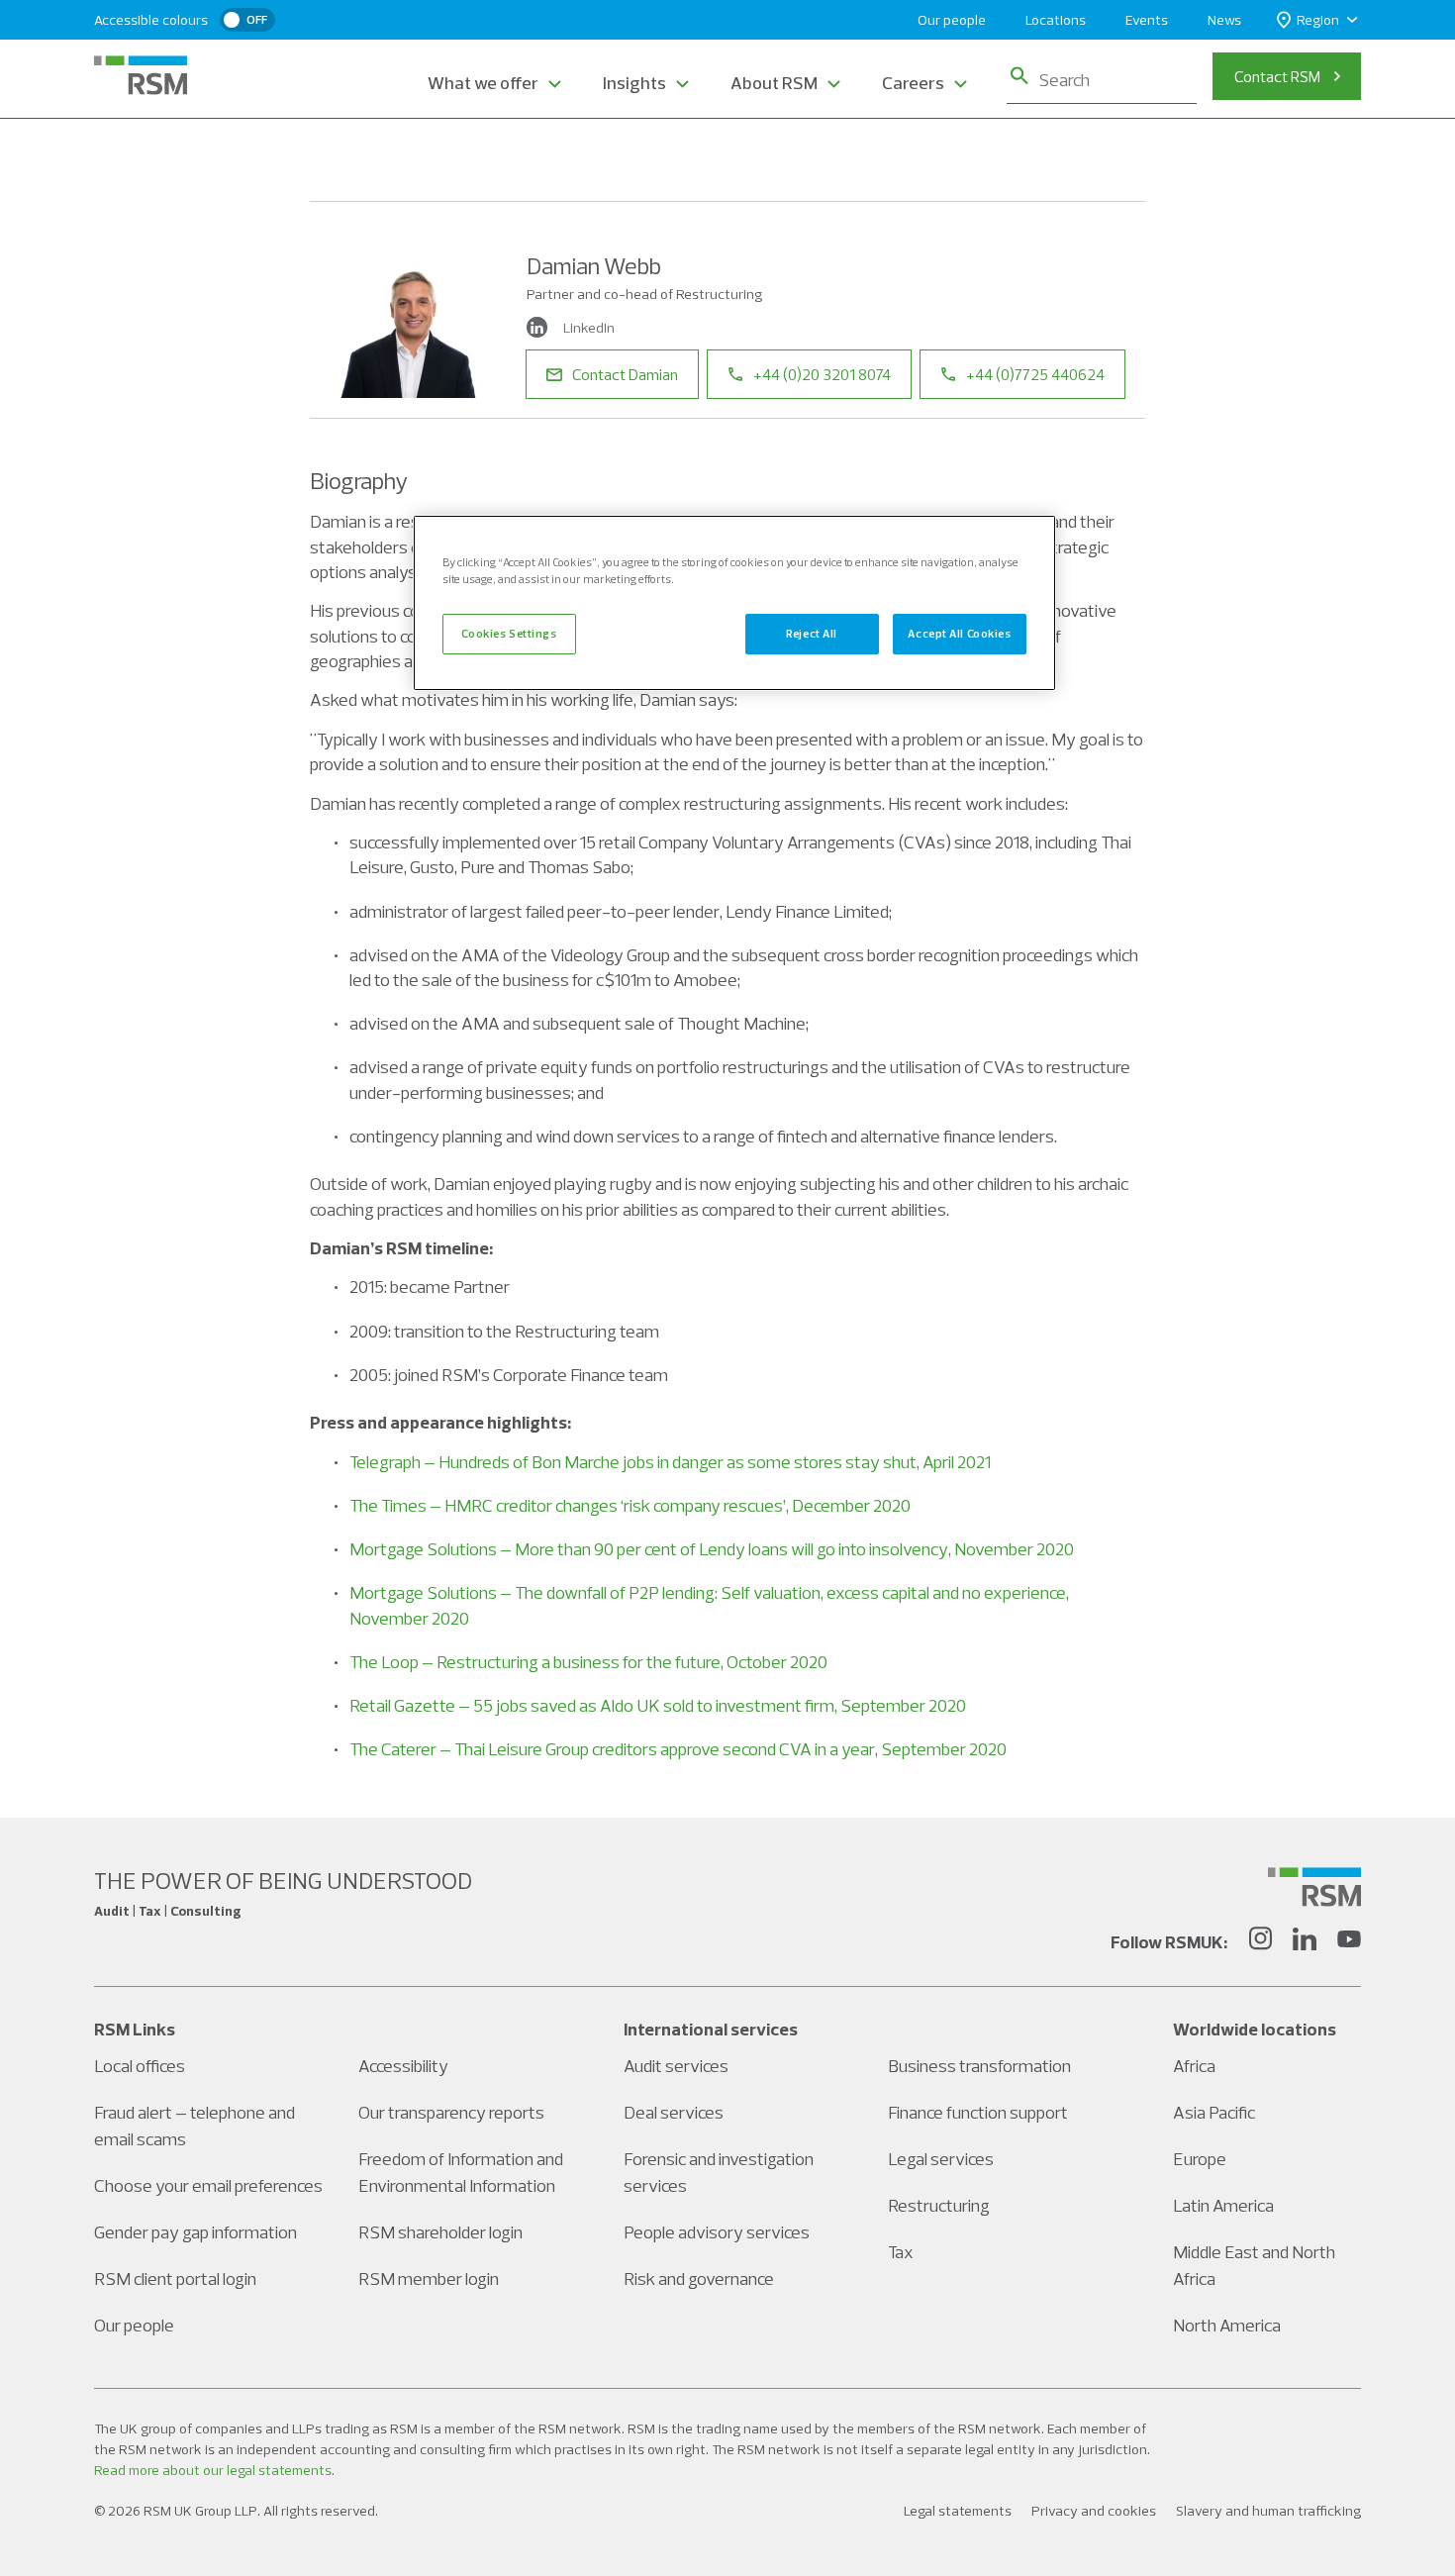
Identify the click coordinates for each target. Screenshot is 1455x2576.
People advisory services (717, 2232)
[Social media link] (1314, 1887)
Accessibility (403, 2066)
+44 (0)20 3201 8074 (822, 374)
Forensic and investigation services (719, 2172)
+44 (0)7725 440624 (1035, 374)
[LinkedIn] (1305, 1941)
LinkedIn (589, 328)
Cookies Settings (509, 634)
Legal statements (958, 2511)
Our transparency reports (451, 2112)
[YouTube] (1349, 1941)
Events (1147, 20)
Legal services (941, 2159)
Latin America (1223, 2205)
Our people (952, 20)
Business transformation (979, 2066)
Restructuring (939, 2205)
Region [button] (1318, 20)
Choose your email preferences (208, 2185)
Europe (1200, 2159)
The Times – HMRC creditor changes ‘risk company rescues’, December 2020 (630, 1505)
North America (1227, 2325)
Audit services (676, 2066)
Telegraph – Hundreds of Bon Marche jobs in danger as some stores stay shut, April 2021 (670, 1462)
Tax (901, 2252)
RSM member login (429, 2279)
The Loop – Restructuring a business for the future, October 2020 (588, 1662)
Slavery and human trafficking (1268, 2511)
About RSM (774, 83)
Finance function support (978, 2112)
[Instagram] (1260, 1941)
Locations (1056, 20)
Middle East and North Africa (1254, 2265)
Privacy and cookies (1094, 2511)
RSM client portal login (175, 2279)
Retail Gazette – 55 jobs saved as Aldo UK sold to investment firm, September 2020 (658, 1705)
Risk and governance (699, 2279)
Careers (913, 83)
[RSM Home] (141, 75)
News (1224, 20)
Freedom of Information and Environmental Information (461, 2172)
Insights (634, 83)
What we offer (483, 83)
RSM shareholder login (440, 2232)
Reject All (812, 634)
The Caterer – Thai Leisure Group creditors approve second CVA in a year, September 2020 (678, 1749)
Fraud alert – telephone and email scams (194, 2126)
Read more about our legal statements (213, 2470)
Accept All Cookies (959, 634)
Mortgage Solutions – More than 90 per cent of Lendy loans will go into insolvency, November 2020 (712, 1549)
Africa (1194, 2066)
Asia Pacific (1214, 2112)
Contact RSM (1277, 76)
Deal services (674, 2112)
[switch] (247, 20)
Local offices (140, 2066)
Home (331, 156)
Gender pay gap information (195, 2232)
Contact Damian (625, 374)
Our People (418, 156)
